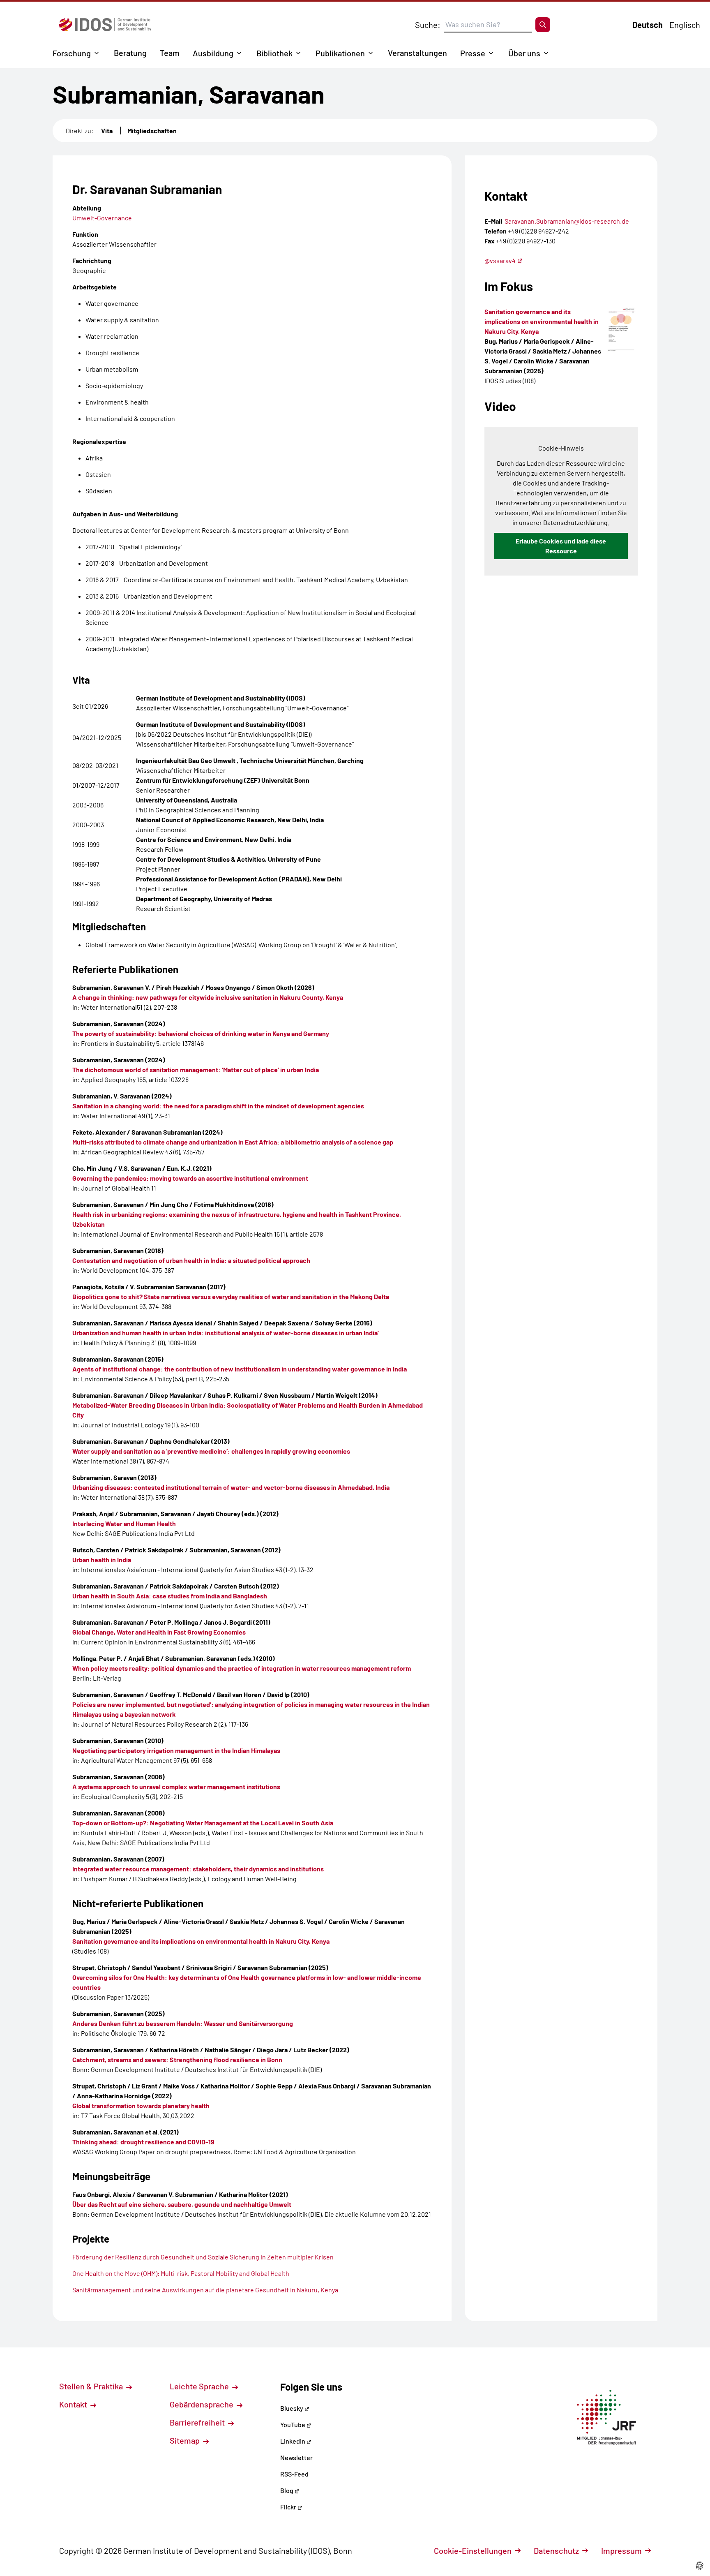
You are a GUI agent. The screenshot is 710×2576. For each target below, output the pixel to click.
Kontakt (74, 2404)
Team (170, 53)
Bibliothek (274, 53)
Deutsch (648, 25)
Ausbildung (213, 53)
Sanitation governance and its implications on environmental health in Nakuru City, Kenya (542, 321)
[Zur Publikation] (621, 330)
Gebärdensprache (202, 2404)
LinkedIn (293, 2441)
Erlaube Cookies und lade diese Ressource (561, 546)
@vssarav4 (500, 260)
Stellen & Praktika (92, 2386)
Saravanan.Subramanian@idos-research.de (567, 221)
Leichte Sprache (200, 2386)
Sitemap (186, 2440)
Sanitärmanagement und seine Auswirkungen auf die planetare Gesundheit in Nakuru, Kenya (205, 2290)
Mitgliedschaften (152, 131)
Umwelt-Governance (102, 218)
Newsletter (296, 2457)
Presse (473, 53)
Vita (107, 131)
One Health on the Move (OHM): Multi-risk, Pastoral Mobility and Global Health (181, 2273)
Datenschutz (556, 2551)
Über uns (524, 53)
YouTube (293, 2425)
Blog (287, 2490)
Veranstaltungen (417, 53)
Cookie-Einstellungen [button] (473, 2551)
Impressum (621, 2551)
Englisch (685, 25)
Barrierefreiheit (198, 2422)
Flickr (289, 2507)
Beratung (130, 53)
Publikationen (340, 53)
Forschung (72, 53)
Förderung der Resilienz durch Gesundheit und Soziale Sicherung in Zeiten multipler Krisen (203, 2257)
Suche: (428, 25)
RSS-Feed (294, 2474)
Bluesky (292, 2408)
